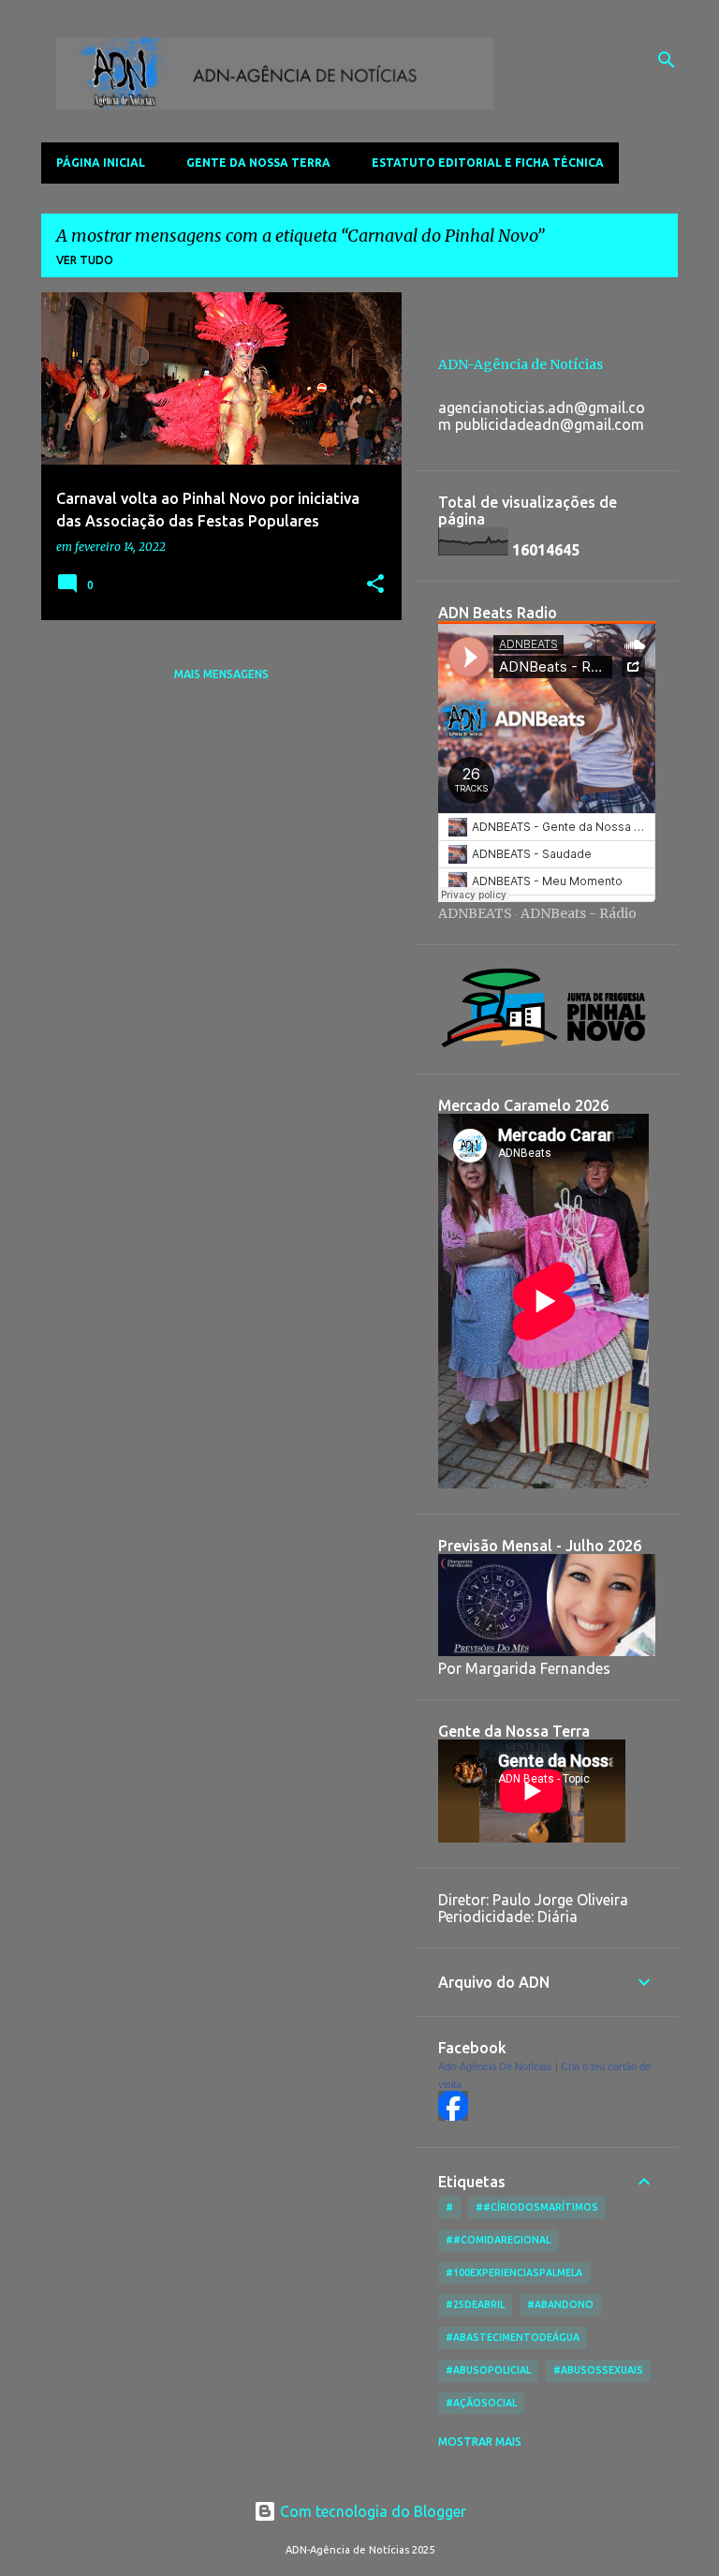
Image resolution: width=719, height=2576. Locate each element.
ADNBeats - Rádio (579, 913)
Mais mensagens (221, 674)
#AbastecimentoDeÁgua (513, 2337)
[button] (375, 585)
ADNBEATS (475, 913)
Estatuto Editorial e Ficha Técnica (488, 163)
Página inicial (101, 163)
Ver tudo (85, 260)
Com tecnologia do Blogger (371, 2511)
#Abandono (560, 2304)
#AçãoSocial (481, 2403)
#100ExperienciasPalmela (514, 2273)
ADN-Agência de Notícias (521, 364)
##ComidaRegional (498, 2240)
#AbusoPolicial (488, 2370)
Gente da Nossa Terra (258, 163)
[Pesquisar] (667, 60)
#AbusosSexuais (598, 2370)
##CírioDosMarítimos (537, 2207)
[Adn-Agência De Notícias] (453, 2116)
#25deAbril (475, 2304)
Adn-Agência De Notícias (495, 2066)
